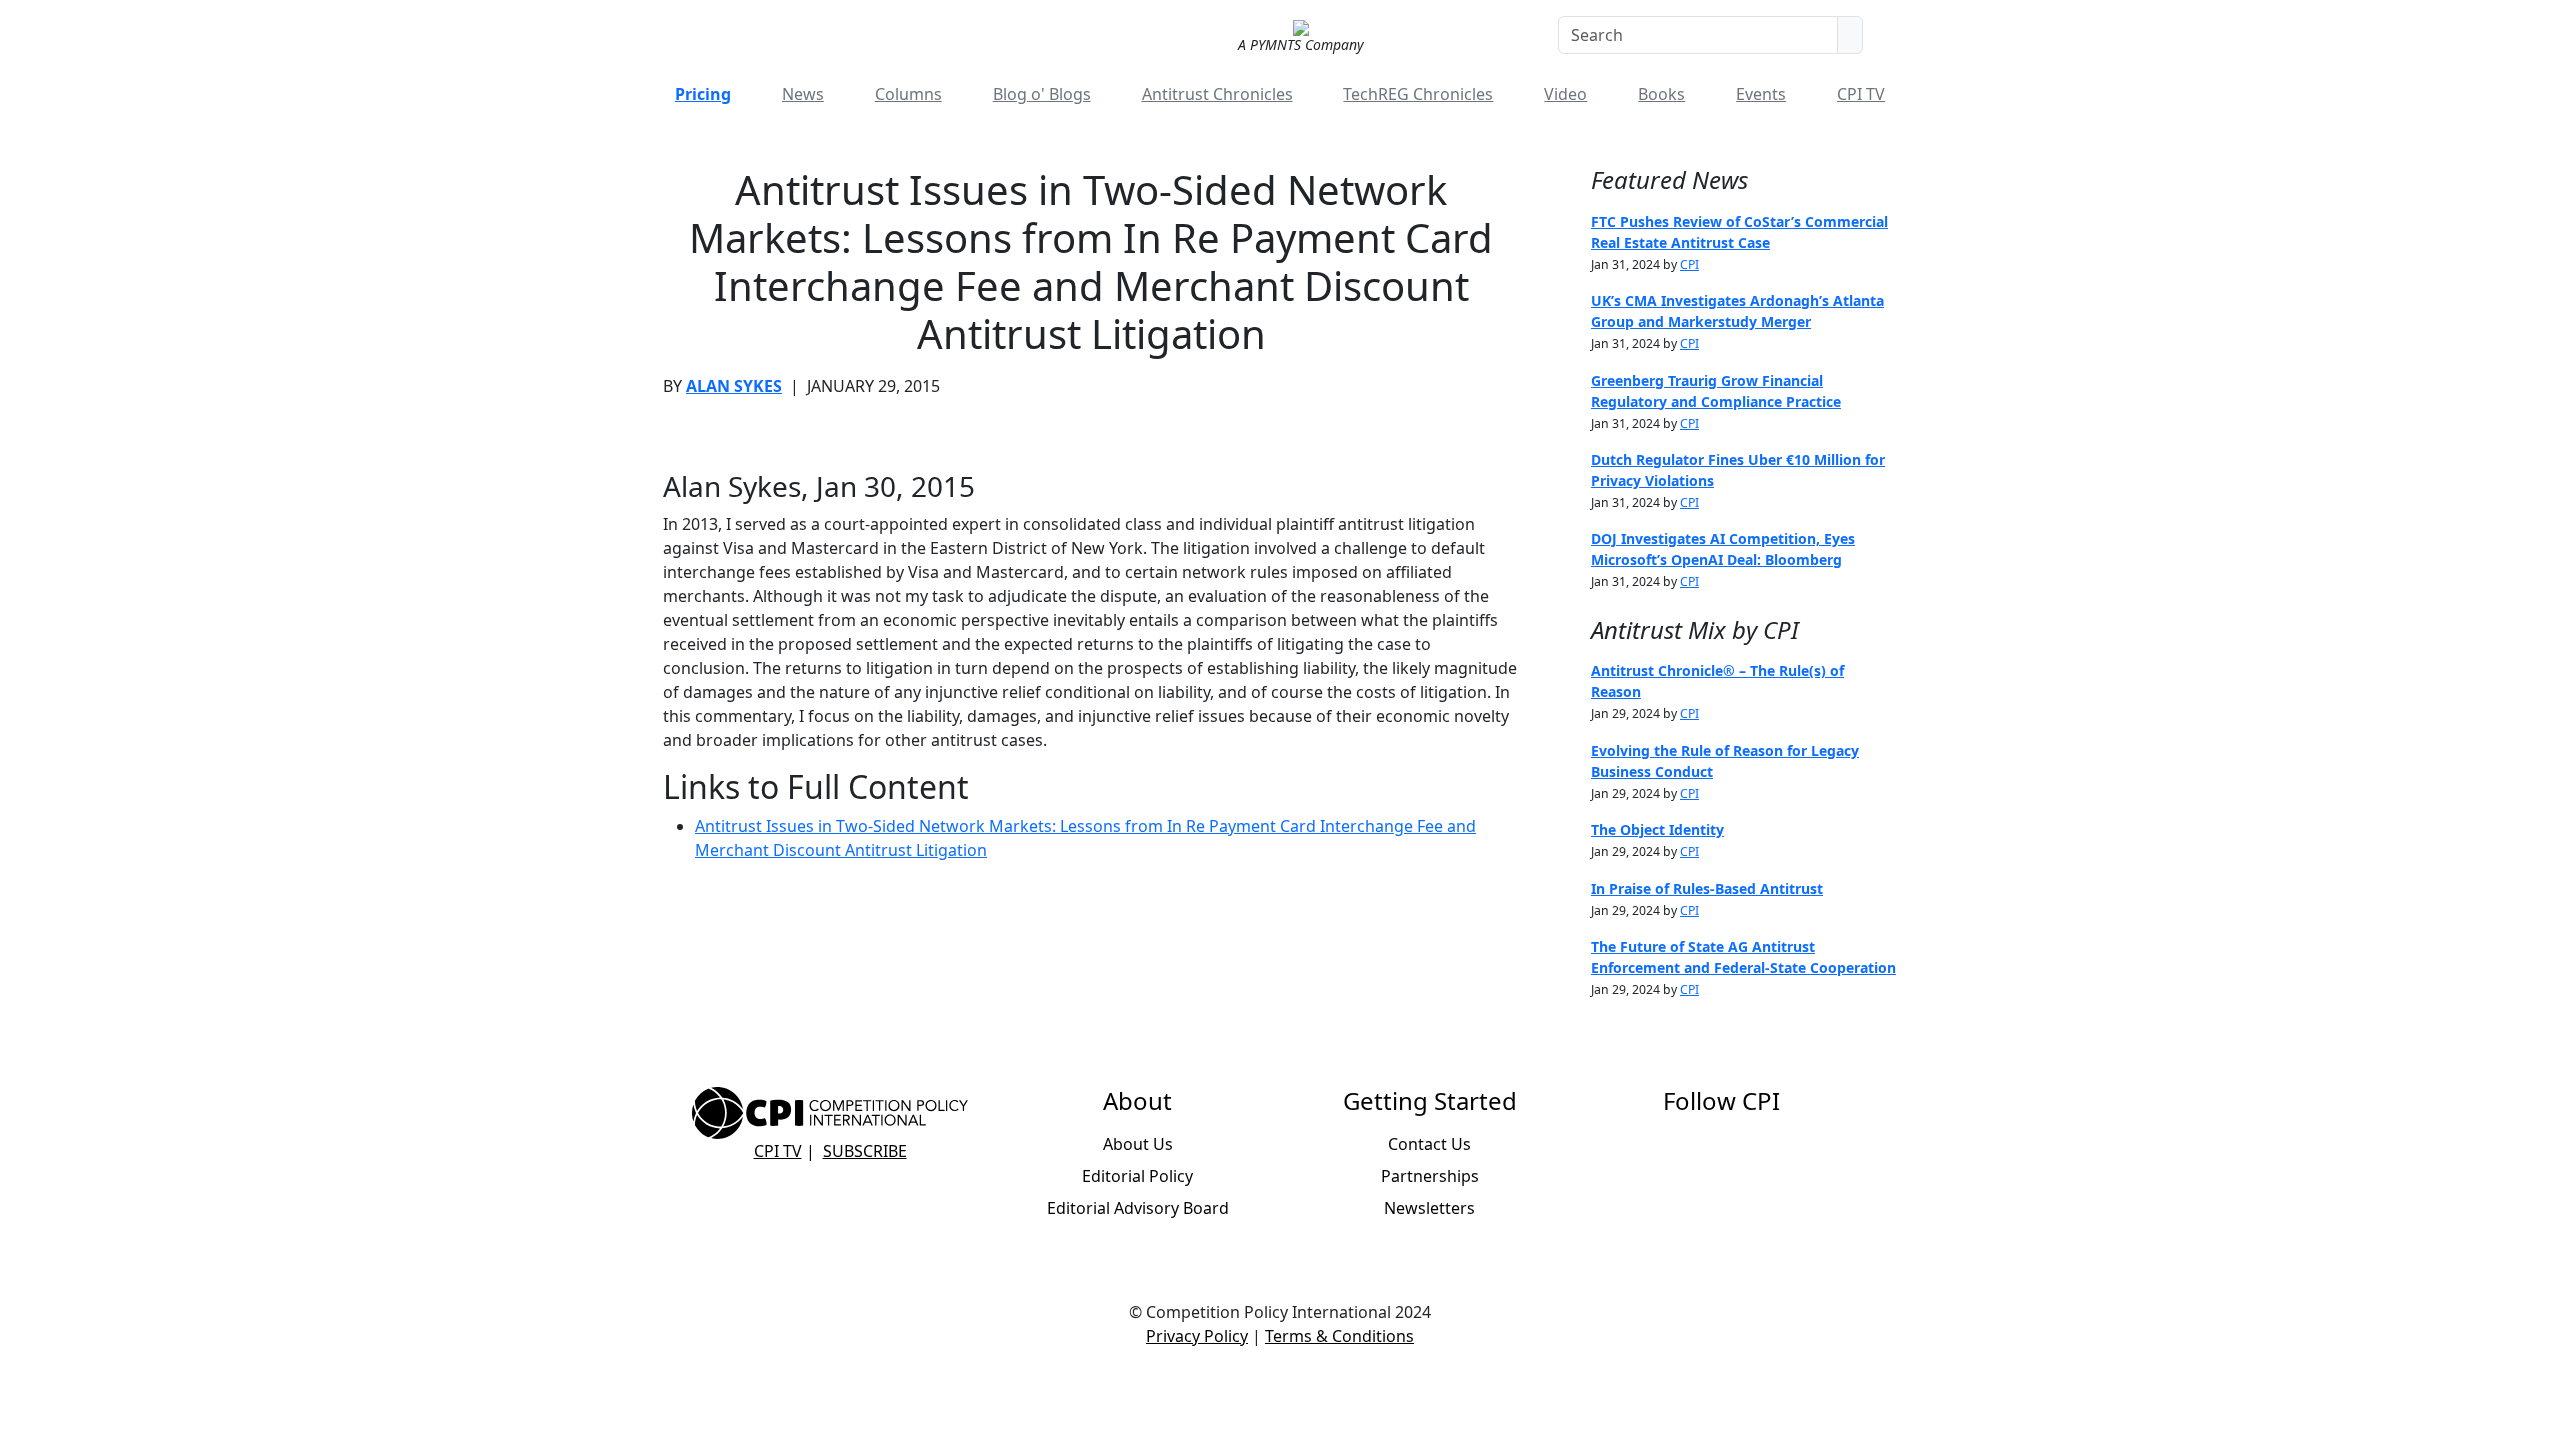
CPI (1689, 264)
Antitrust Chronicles (1217, 94)
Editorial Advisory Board (1138, 1208)
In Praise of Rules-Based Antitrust (1707, 888)
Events (1761, 94)
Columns (908, 94)
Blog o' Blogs (1042, 94)
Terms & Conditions (1339, 1336)
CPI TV (1861, 94)
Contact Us (1429, 1144)
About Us (1138, 1144)
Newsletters (1429, 1208)
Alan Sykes (734, 386)
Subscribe (865, 1151)
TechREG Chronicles (1418, 94)
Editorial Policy (1137, 1176)
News (803, 94)
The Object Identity (1657, 829)
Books (1661, 94)
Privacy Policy (1197, 1336)
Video (1565, 94)
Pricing (703, 94)
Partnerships (1430, 1176)
